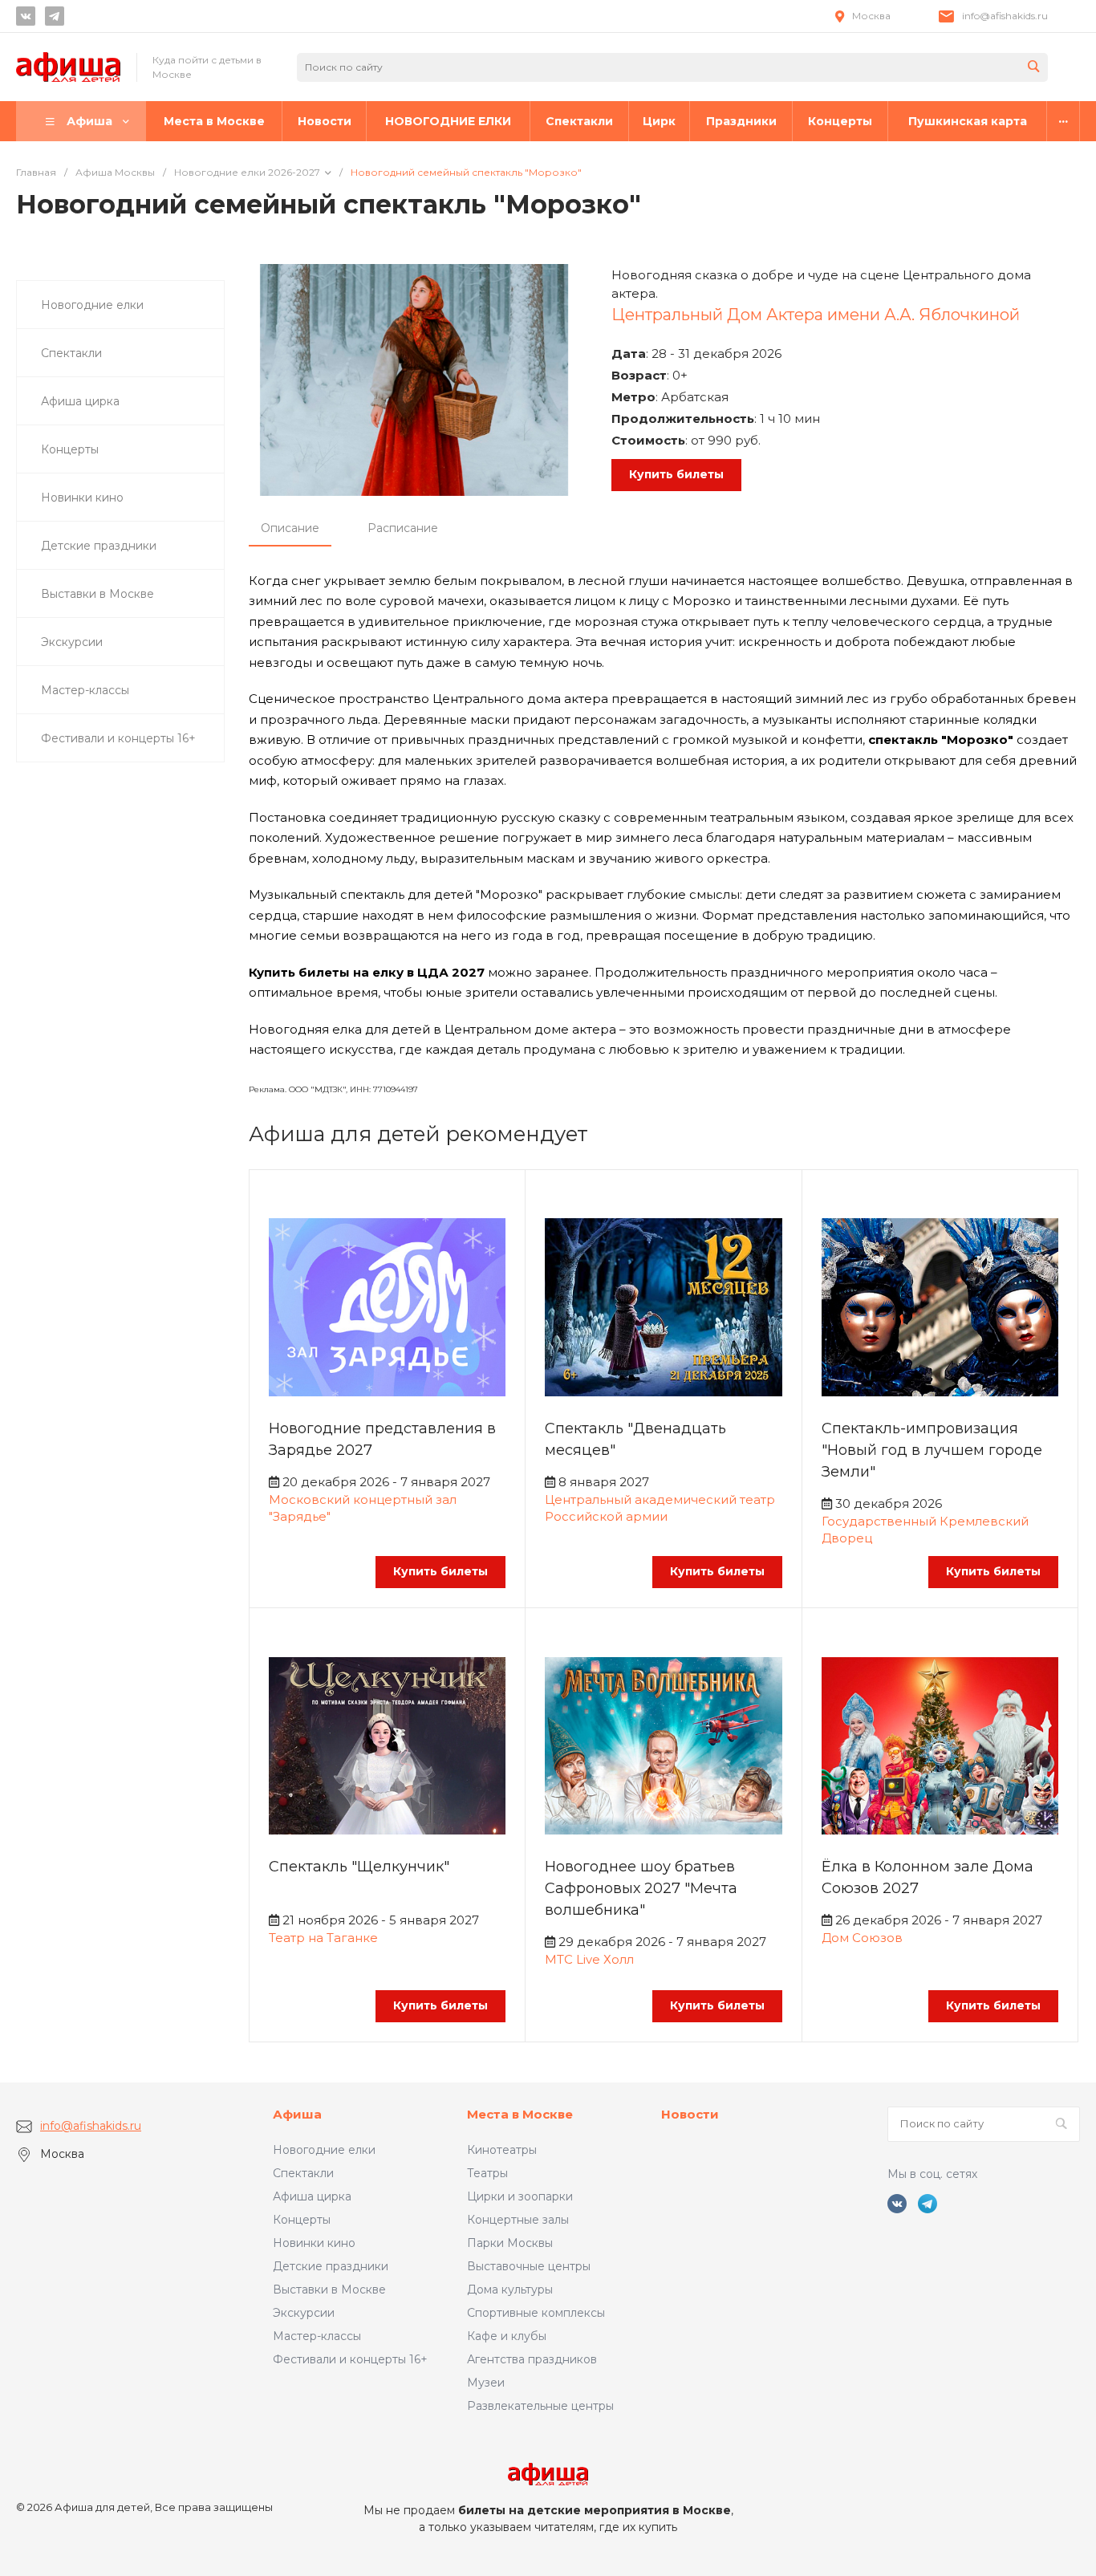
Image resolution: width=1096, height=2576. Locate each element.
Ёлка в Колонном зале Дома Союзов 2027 (928, 1877)
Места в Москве (520, 2114)
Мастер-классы (317, 2336)
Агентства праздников (532, 2359)
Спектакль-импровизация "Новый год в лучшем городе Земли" (932, 1450)
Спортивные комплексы (536, 2313)
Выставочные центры (529, 2266)
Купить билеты (676, 474)
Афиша (297, 2114)
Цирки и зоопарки (520, 2196)
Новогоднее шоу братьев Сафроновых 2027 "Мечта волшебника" (641, 1888)
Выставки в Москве (329, 2290)
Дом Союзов (862, 1938)
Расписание (403, 528)
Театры (487, 2173)
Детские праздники (331, 2266)
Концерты (302, 2220)
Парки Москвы (510, 2243)
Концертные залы (518, 2220)
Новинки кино (314, 2243)
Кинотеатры (502, 2150)
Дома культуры (510, 2290)
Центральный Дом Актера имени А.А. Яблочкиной (816, 315)
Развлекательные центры (540, 2406)
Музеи (486, 2383)
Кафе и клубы (507, 2336)
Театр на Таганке (323, 1938)
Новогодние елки (324, 2150)
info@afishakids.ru (1005, 16)
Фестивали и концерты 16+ (350, 2359)
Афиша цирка (312, 2196)
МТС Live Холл (589, 1959)
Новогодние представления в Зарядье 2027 (382, 1439)
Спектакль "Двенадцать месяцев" (635, 1439)
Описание (290, 528)
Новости (690, 2114)
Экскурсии (304, 2313)
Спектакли (303, 2173)
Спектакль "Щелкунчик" (359, 1867)
